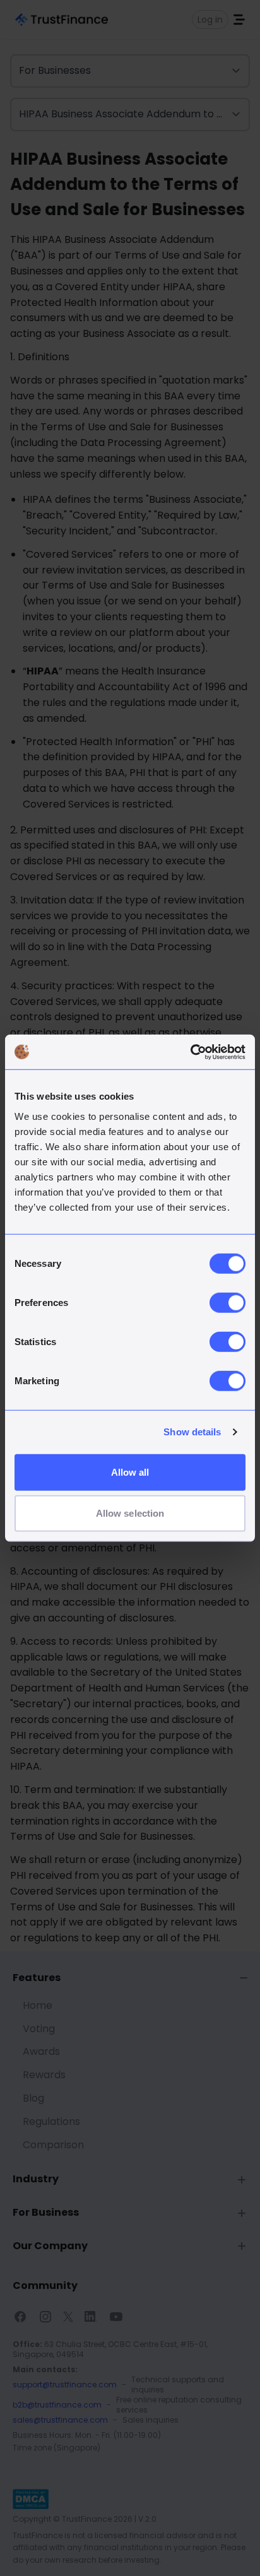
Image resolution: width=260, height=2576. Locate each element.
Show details (192, 1432)
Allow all (130, 1472)
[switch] (228, 1302)
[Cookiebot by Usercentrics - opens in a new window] (190, 1052)
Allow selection (130, 1513)
